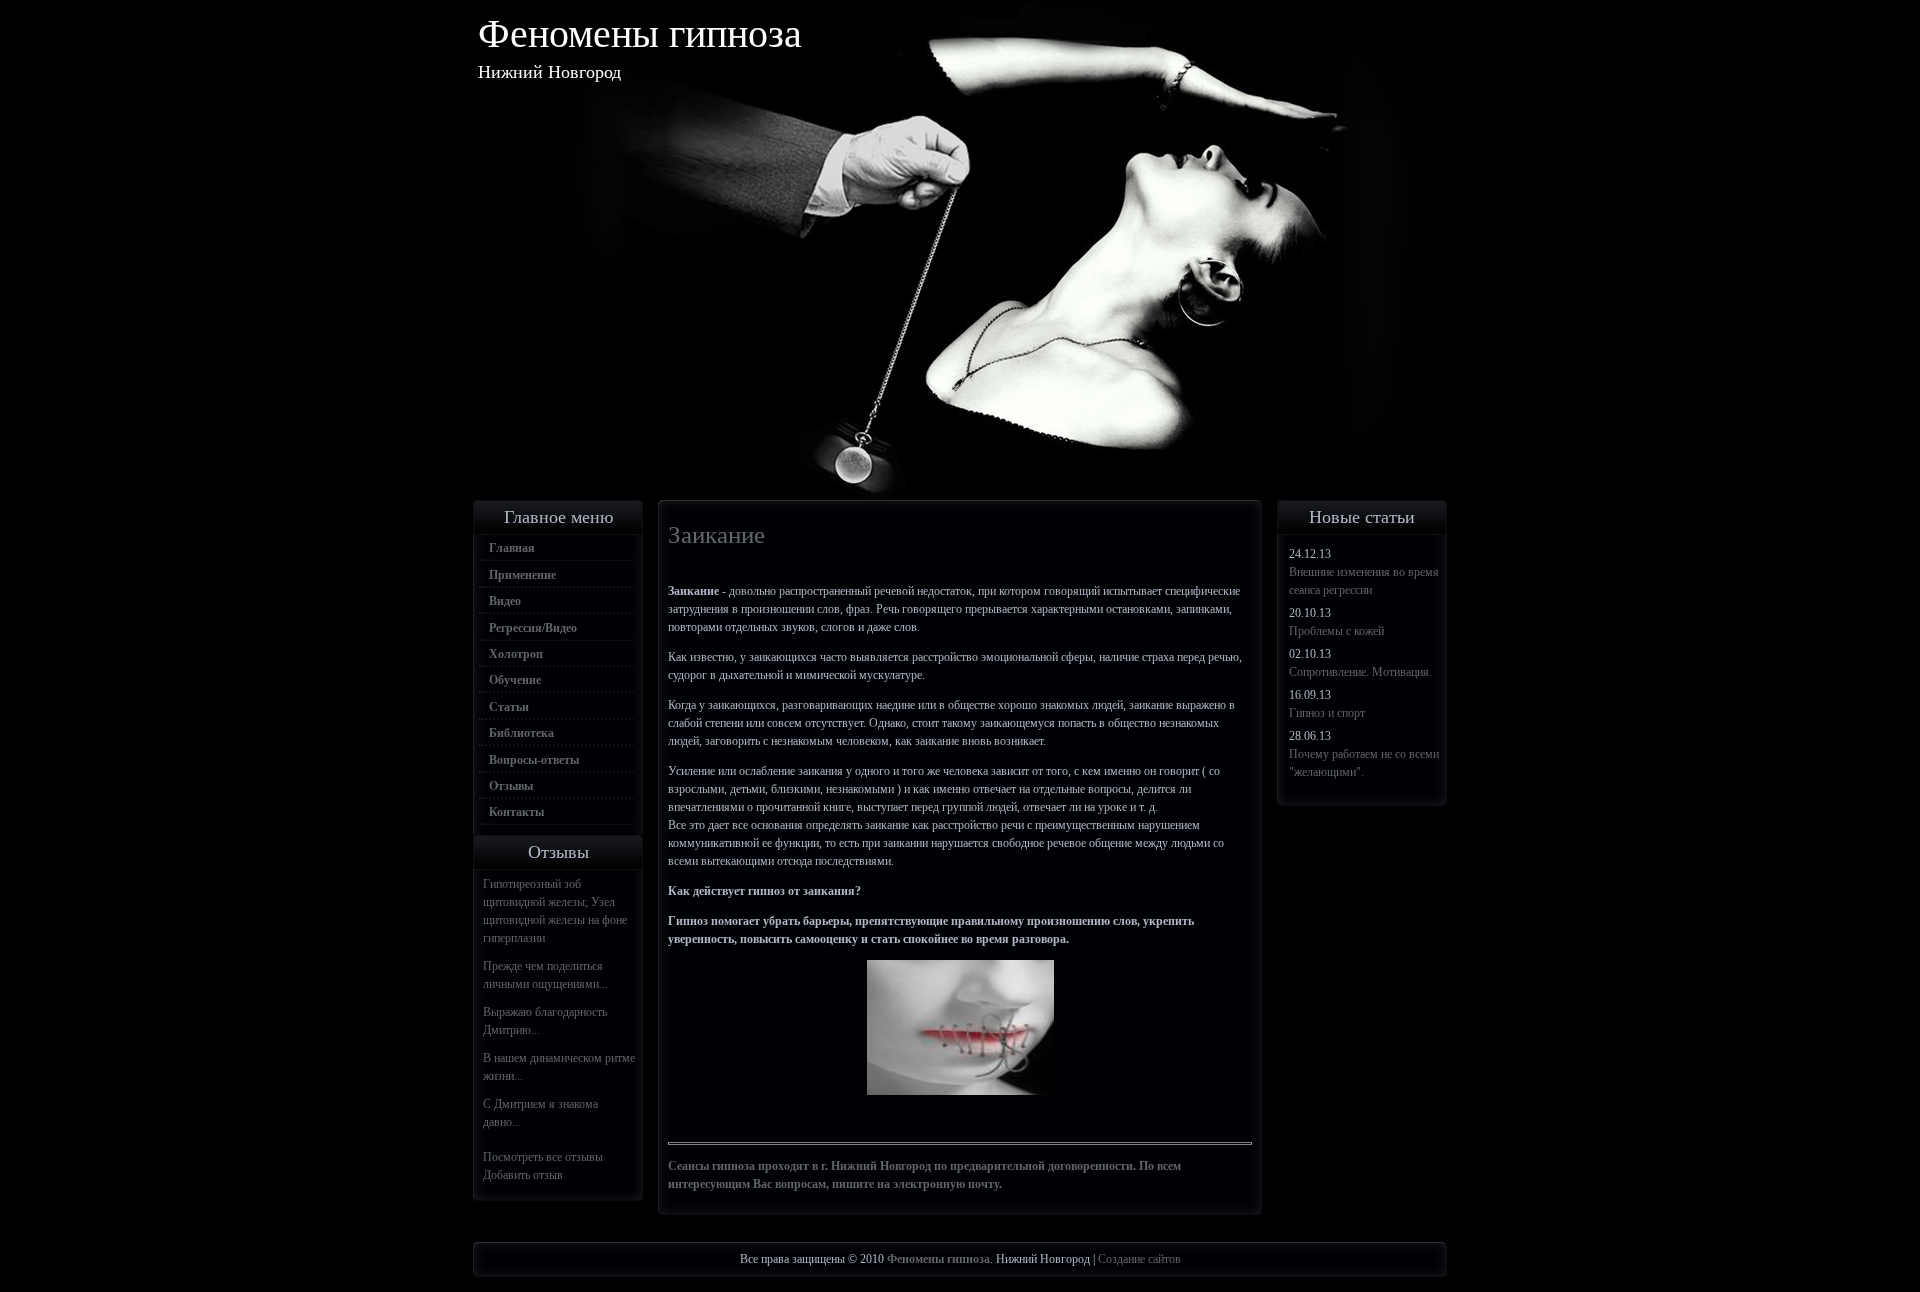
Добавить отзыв (523, 1175)
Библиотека (521, 733)
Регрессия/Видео (533, 628)
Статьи (509, 707)
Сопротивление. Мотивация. (1360, 672)
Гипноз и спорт (1327, 713)
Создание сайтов (1139, 1259)
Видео (505, 601)
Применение (522, 575)
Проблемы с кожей (1336, 631)
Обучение (515, 680)
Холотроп (516, 654)
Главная (512, 548)
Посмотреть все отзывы (543, 1157)
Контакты (516, 812)
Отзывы (511, 786)
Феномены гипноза (640, 33)
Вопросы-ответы (534, 760)
